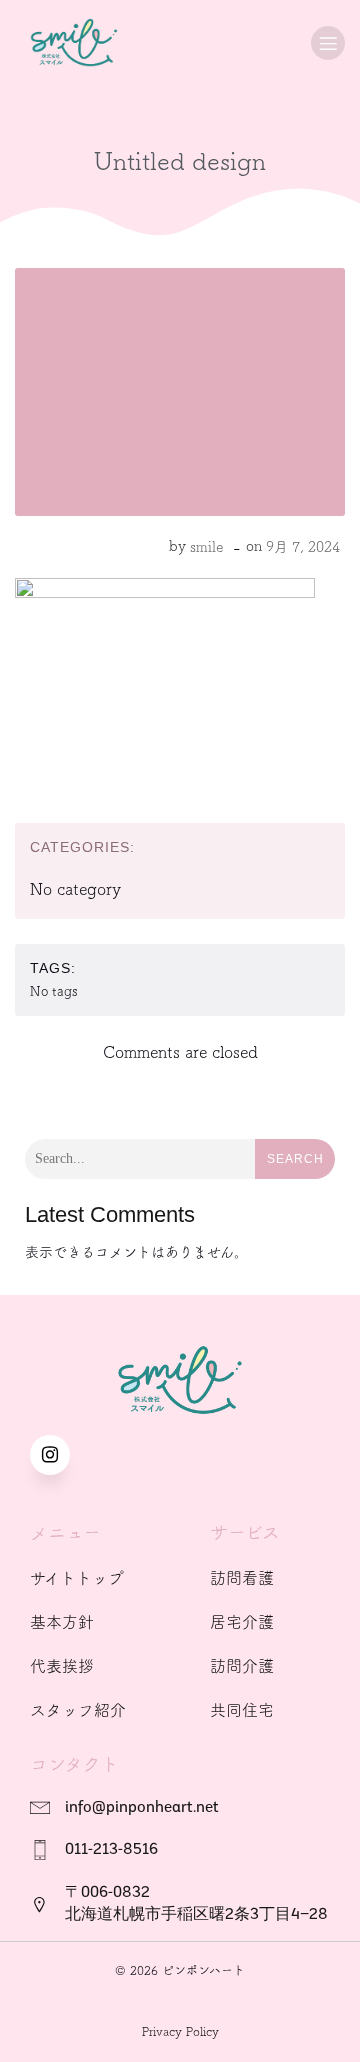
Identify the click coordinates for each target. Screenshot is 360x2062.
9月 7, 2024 (303, 547)
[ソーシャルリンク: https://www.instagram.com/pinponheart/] (60, 1455)
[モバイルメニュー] (328, 43)
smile (206, 547)
